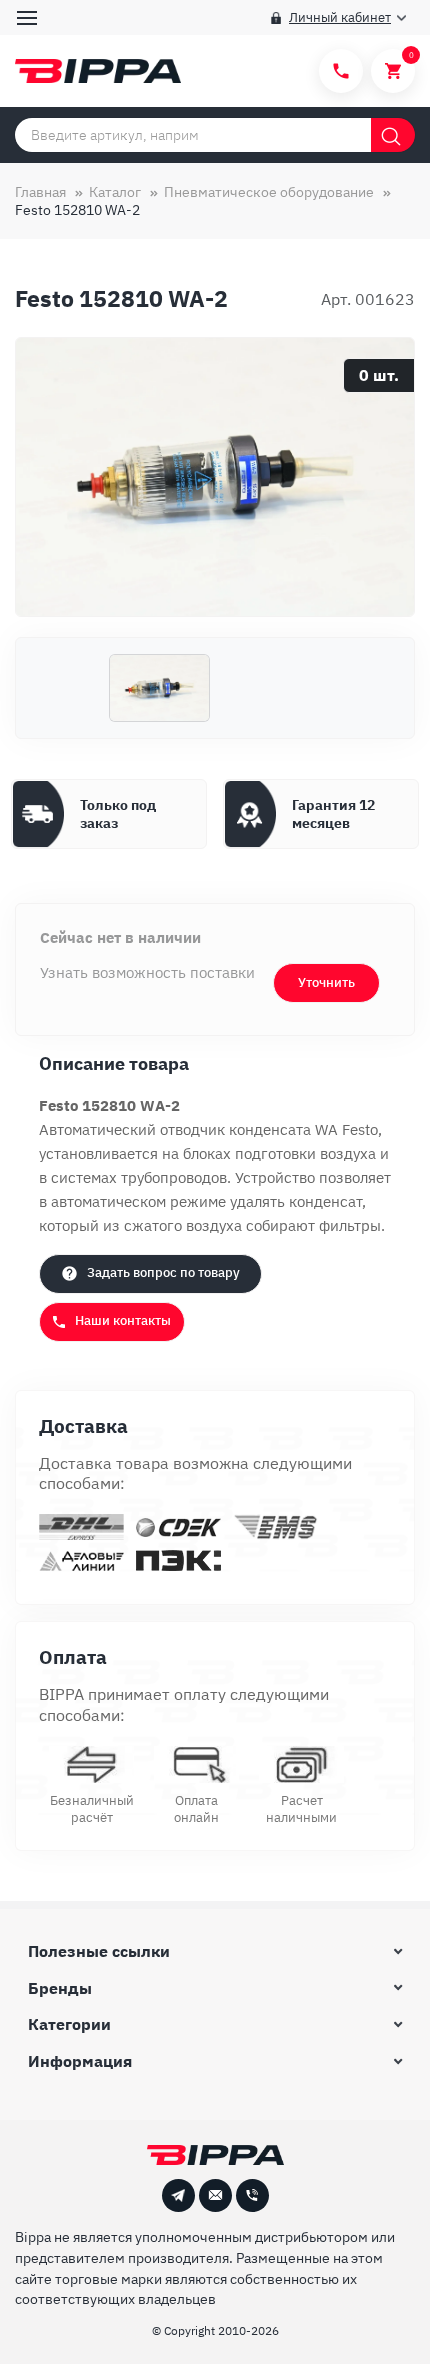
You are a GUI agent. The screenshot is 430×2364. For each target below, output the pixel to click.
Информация (80, 2061)
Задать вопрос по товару (163, 1272)
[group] (215, 477)
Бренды (60, 1988)
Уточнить (326, 982)
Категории (69, 2024)
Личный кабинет (340, 17)
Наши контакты (123, 1320)
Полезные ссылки (99, 1951)
